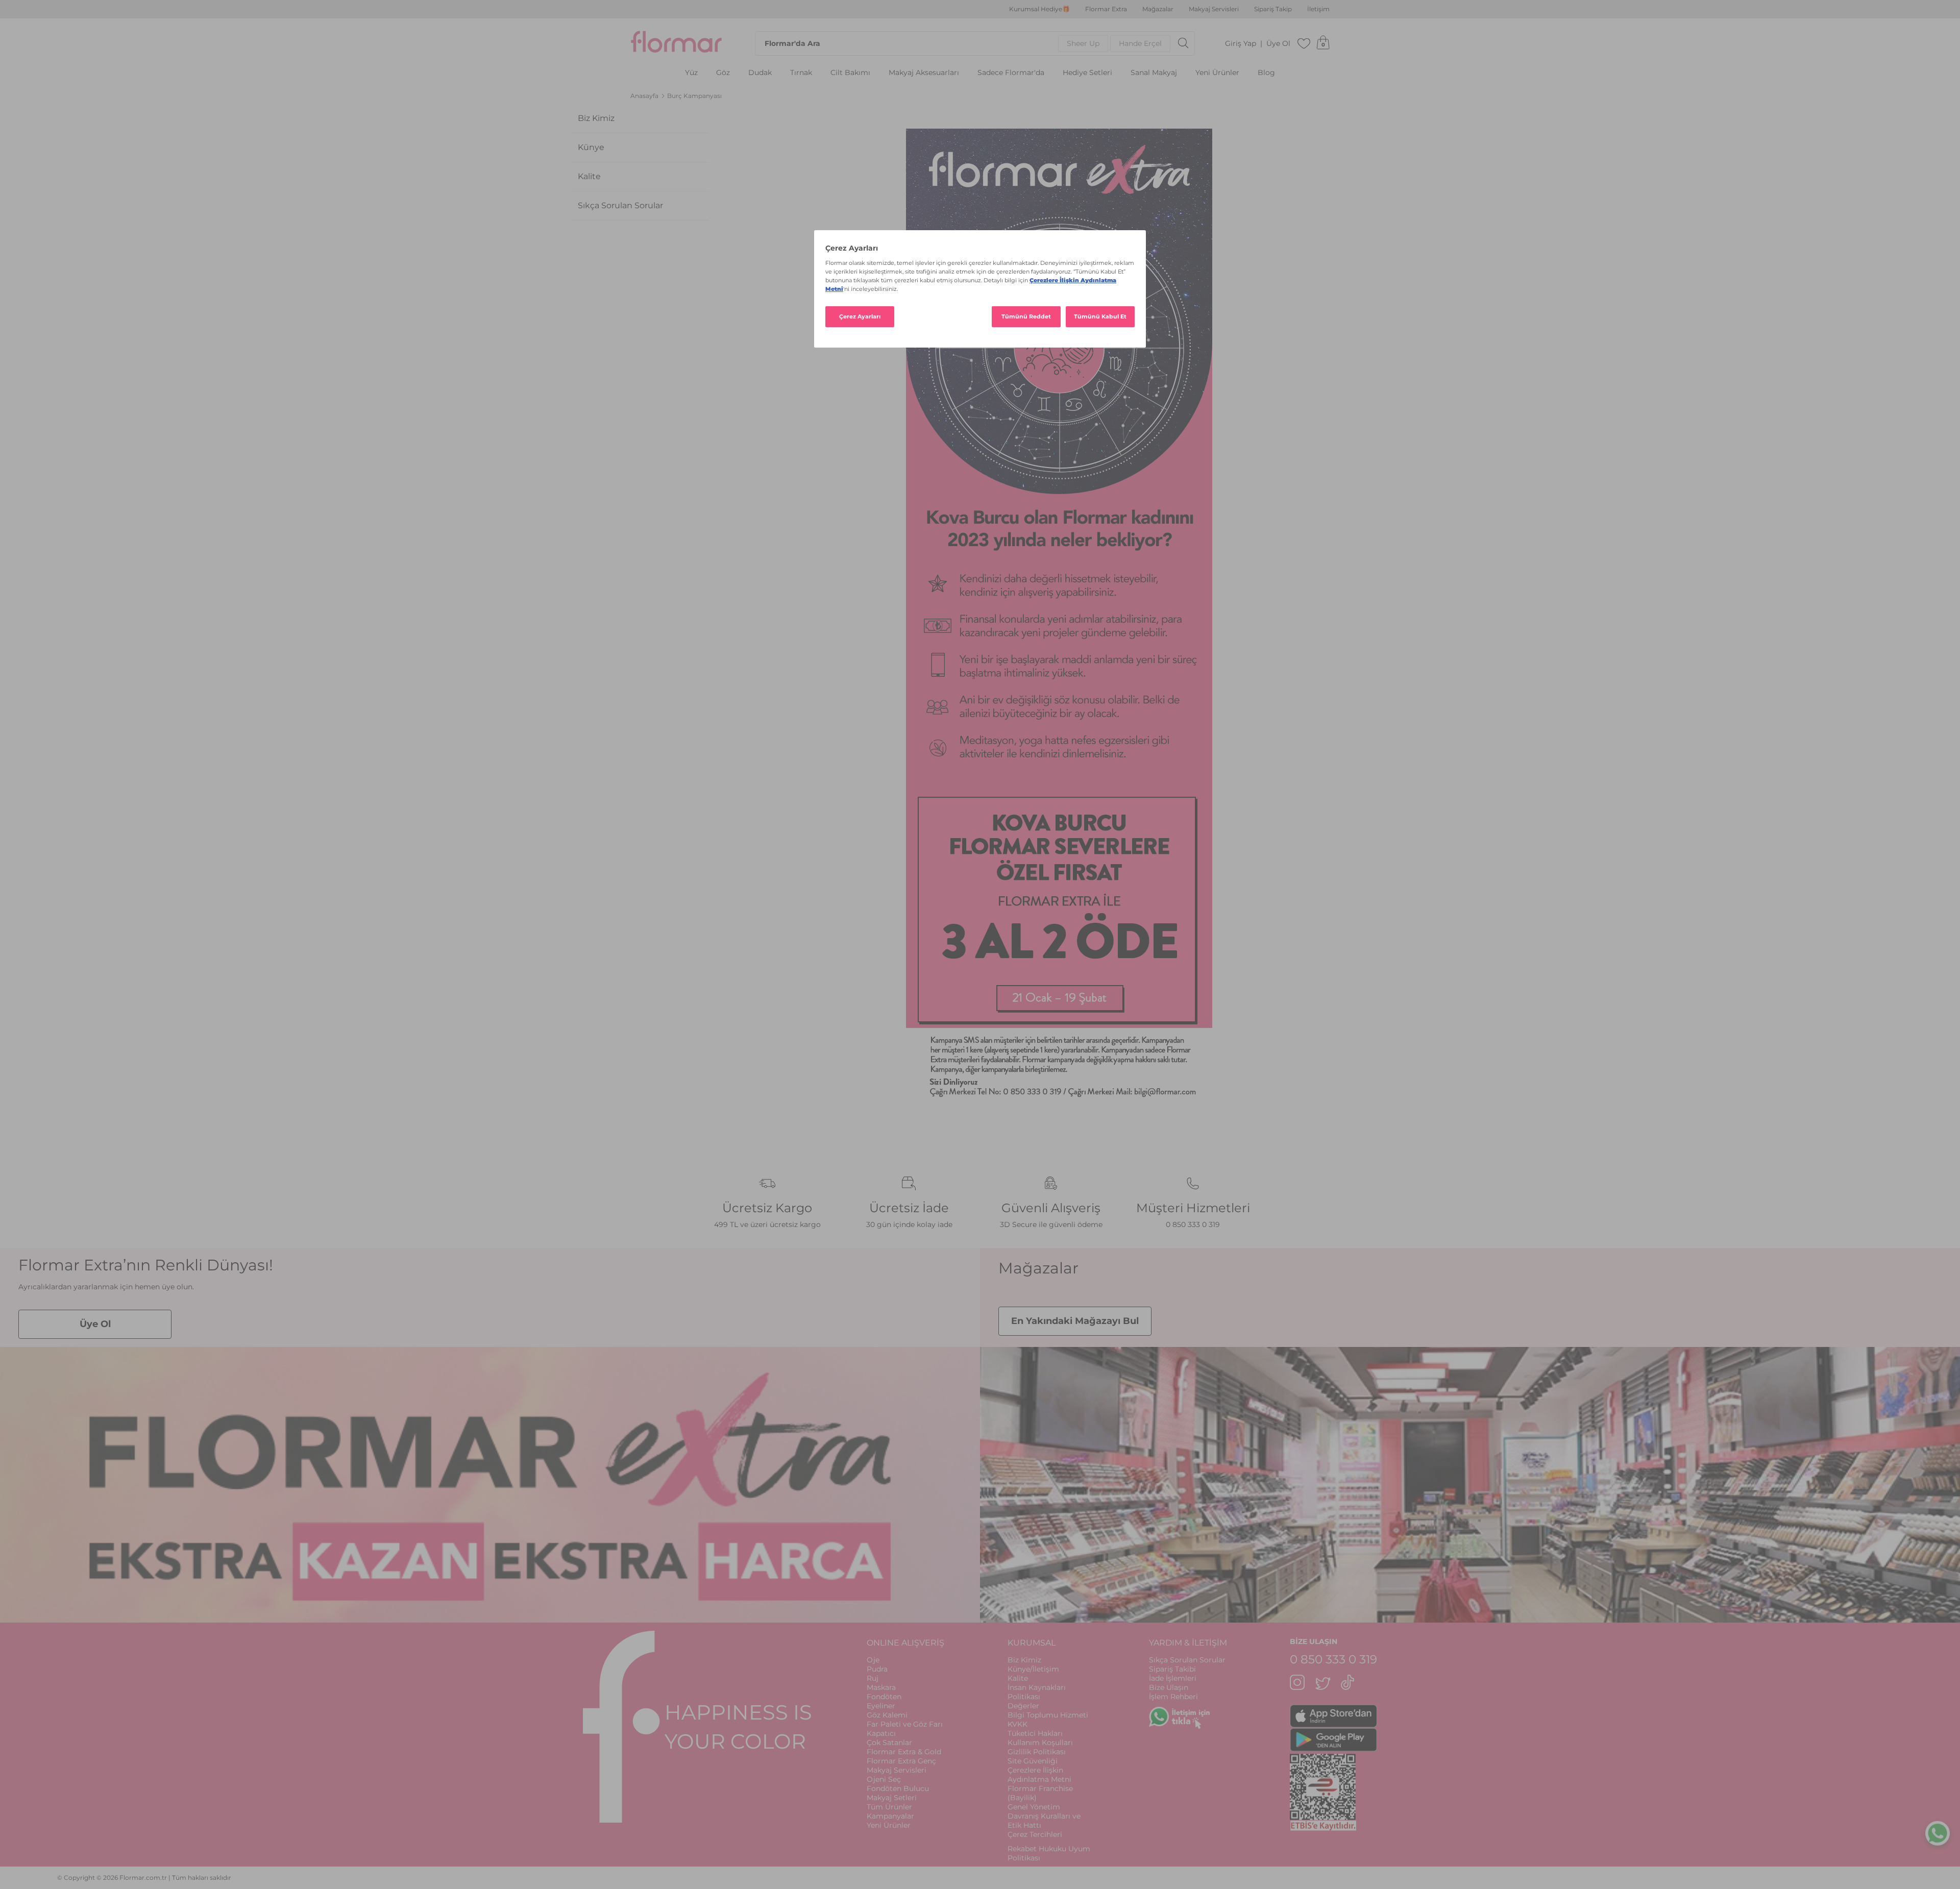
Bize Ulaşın (1169, 1687)
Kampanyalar (890, 1816)
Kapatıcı (881, 1733)
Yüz (691, 73)
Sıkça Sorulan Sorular (620, 205)
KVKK (1018, 1724)
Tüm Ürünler (889, 1807)
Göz (723, 73)
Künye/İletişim (1033, 1669)
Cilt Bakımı (850, 73)
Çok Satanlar (889, 1743)
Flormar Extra (1106, 9)
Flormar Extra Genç (901, 1761)
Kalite (589, 176)
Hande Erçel (1140, 43)
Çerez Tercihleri (1035, 1834)
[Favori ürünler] (1304, 43)
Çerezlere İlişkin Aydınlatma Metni (1039, 1775)
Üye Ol (1278, 44)
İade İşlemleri (1173, 1678)
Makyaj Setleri (892, 1798)
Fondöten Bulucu (898, 1788)
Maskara (881, 1687)
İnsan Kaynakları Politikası (1037, 1692)
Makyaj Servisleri (1214, 9)
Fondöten (884, 1697)
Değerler (1023, 1706)
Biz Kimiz (596, 118)
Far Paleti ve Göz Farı (905, 1724)
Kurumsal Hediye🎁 (1039, 9)
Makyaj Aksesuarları (924, 73)
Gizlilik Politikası (1037, 1752)
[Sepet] (1323, 43)
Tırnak (801, 73)
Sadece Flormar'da (1011, 73)
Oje (873, 1660)
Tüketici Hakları (1035, 1733)
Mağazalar (1158, 9)
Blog (1266, 73)
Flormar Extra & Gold (904, 1752)
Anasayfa (645, 96)
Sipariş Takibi (1172, 1669)
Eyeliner (881, 1706)
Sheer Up (1083, 43)
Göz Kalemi (887, 1715)
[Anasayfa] (676, 43)
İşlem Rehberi (1173, 1697)
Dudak (760, 73)
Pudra (877, 1669)
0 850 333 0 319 (1193, 1224)
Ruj (873, 1678)
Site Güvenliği (1033, 1761)
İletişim (1318, 9)
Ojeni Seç (884, 1779)
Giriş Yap (1241, 44)
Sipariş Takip (1273, 9)
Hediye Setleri (1087, 73)
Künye (591, 147)
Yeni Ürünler (1217, 73)
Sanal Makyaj (1154, 73)
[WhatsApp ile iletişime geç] (1938, 1836)
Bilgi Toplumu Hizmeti (1048, 1715)
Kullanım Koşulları (1040, 1743)
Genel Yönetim (1034, 1807)
